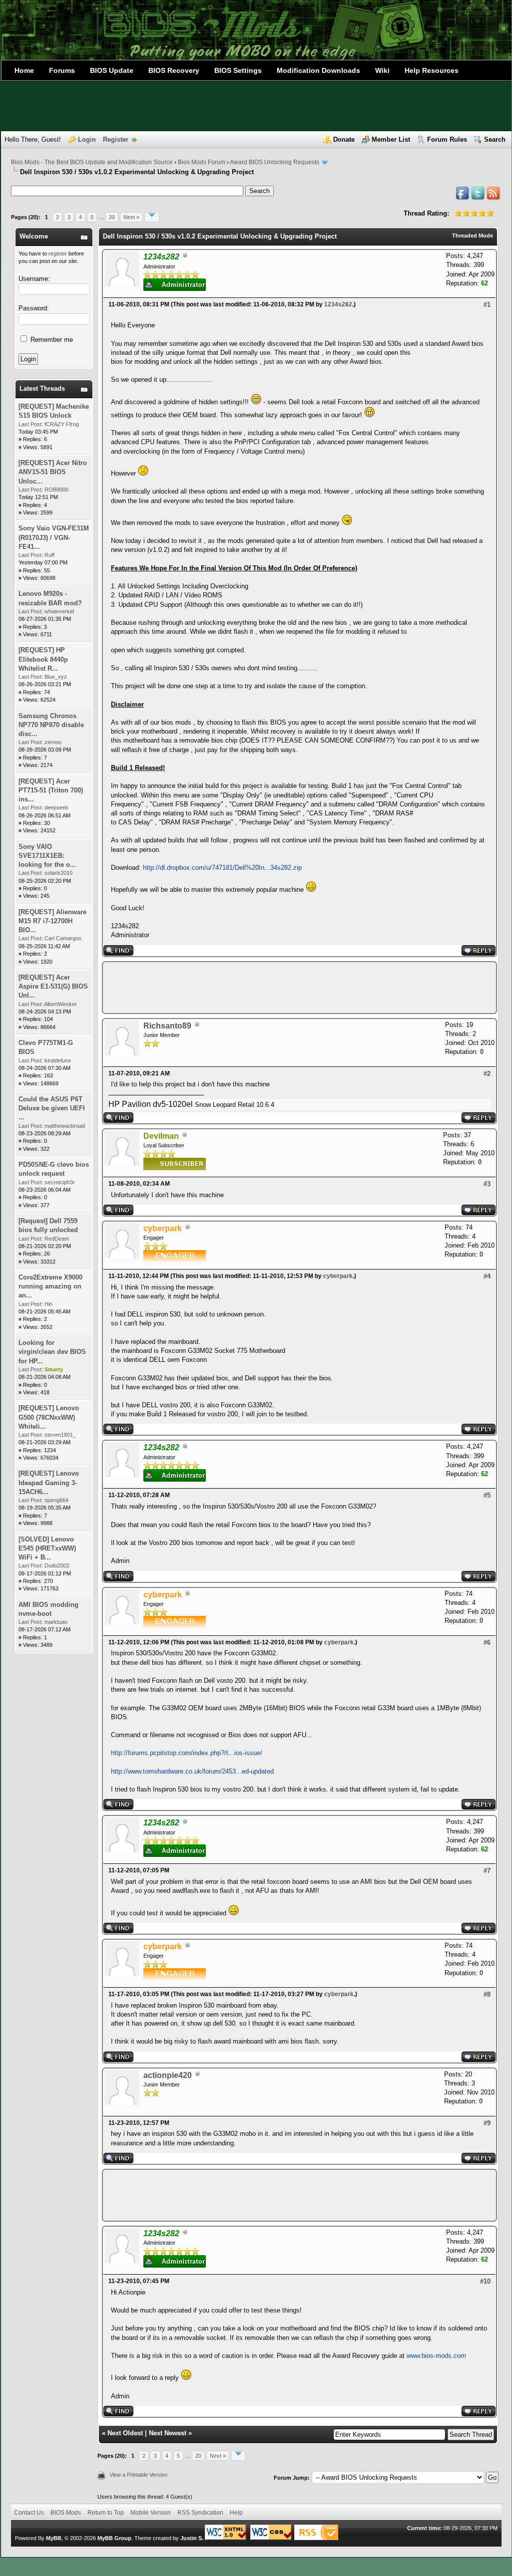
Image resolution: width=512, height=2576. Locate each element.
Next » (131, 217)
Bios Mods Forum (202, 162)
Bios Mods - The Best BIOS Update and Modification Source (92, 162)
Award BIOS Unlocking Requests (274, 162)
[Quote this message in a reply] (479, 953)
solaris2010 (58, 873)
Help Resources (432, 70)
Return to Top (106, 2513)
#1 (487, 305)
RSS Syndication (200, 2513)
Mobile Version (151, 2513)
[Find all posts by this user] (118, 953)
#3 (487, 1184)
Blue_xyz (56, 677)
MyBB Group (114, 2538)
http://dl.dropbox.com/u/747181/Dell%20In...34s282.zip (222, 868)
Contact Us (29, 2513)
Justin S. (192, 2538)
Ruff (49, 555)
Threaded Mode (473, 236)
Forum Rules (447, 139)
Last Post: (31, 424)
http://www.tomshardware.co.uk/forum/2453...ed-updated (192, 1771)
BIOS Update (112, 70)
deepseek (56, 807)
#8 (487, 1994)
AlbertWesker (60, 1004)
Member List (391, 139)
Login (87, 139)
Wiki (382, 70)
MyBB (54, 2538)
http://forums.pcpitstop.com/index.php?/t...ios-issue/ (187, 1753)
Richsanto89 (167, 1026)
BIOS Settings (238, 70)
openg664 (56, 1500)
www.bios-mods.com (436, 2356)
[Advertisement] (256, 106)
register (58, 254)
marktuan (56, 1622)
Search (495, 139)
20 (112, 217)
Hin (48, 1304)
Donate (344, 139)
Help (236, 2513)
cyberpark (338, 1276)
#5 (487, 1495)
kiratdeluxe (58, 1060)
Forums (62, 70)
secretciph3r (60, 1182)
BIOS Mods (66, 2513)
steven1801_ (60, 1435)
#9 (487, 2123)
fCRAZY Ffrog (62, 424)
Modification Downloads (318, 70)
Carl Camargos (63, 938)
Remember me (51, 340)
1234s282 (338, 304)
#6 (487, 1643)
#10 (485, 2281)
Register (116, 139)
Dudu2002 (57, 1565)
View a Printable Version (138, 2475)
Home (24, 70)
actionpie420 (168, 2075)
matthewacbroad (65, 1126)
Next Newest (168, 2433)
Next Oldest (125, 2433)
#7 (487, 1871)
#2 (487, 1074)
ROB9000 (56, 490)
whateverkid (59, 611)
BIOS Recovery (174, 70)
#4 (487, 1276)
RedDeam (57, 1239)
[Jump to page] (152, 217)
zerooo (53, 742)
